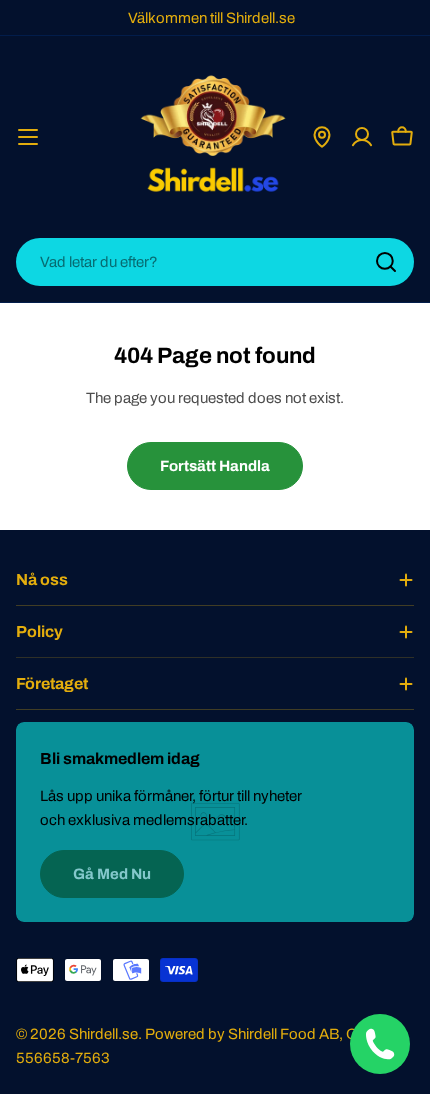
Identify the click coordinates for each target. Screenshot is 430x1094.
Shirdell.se (103, 1034)
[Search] (386, 262)
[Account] (362, 137)
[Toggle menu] (28, 137)
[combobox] (215, 262)
